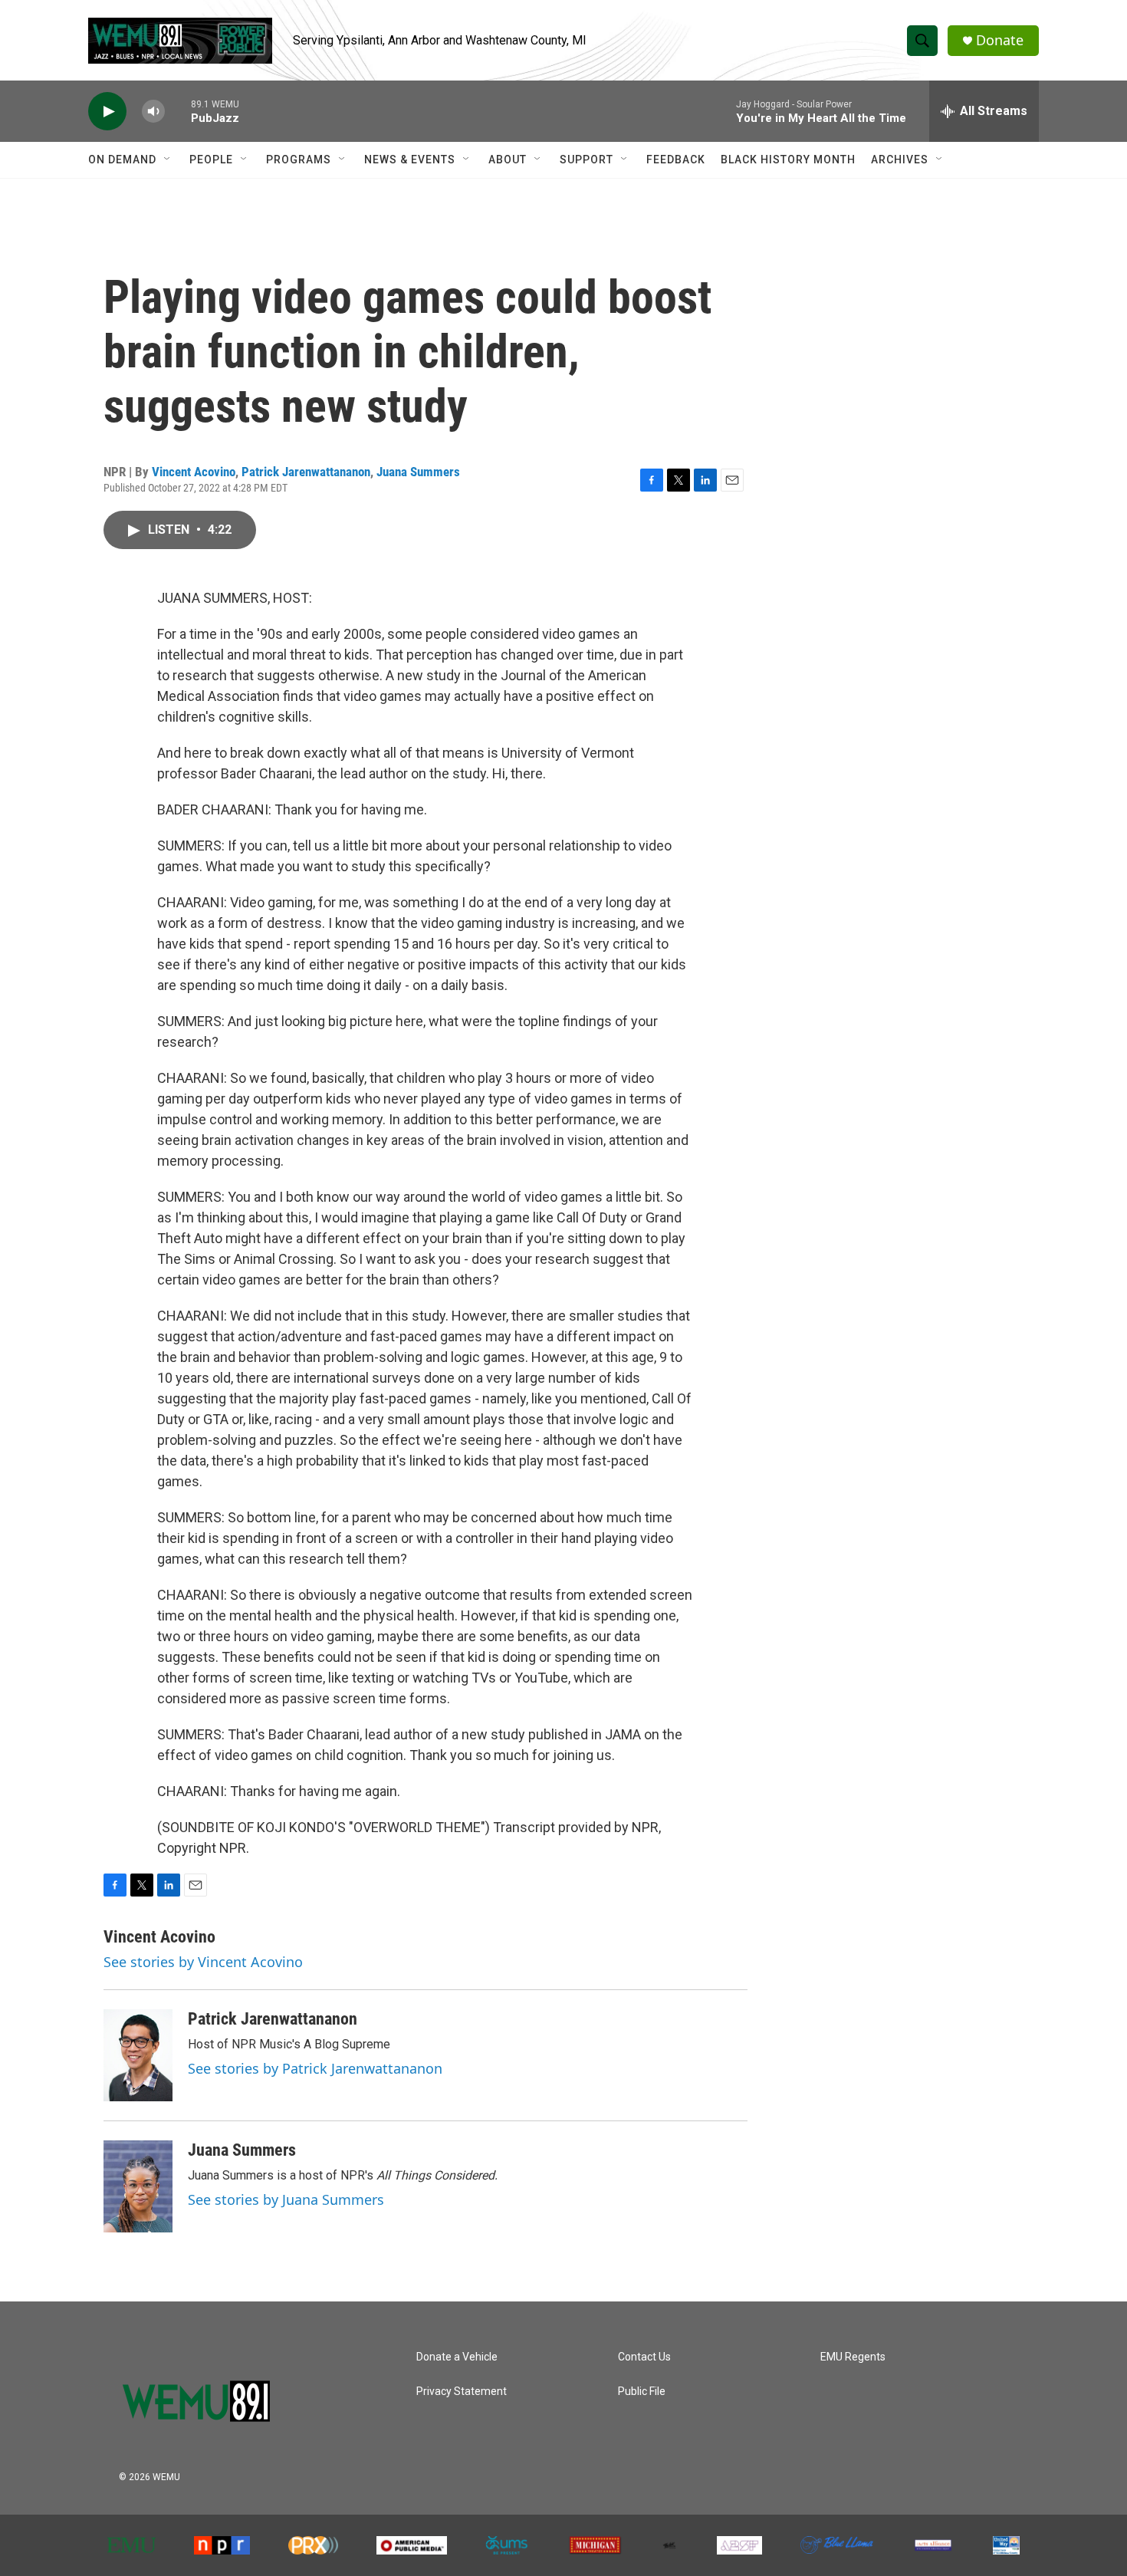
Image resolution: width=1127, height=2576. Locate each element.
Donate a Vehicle (457, 2357)
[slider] (178, 111)
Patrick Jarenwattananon (306, 472)
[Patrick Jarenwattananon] (138, 2055)
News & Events (410, 160)
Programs (299, 160)
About (508, 160)
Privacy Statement (462, 2392)
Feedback (676, 160)
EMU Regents (853, 2357)
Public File (642, 2392)
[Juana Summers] (138, 2186)
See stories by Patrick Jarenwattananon (315, 2068)
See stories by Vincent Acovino (203, 1962)
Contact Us (644, 2357)
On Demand (122, 160)
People (211, 160)
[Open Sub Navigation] (168, 160)
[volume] (153, 112)
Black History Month (788, 160)
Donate (1000, 40)
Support (586, 160)
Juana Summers (418, 472)
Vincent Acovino (194, 472)
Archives (900, 160)
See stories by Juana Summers (286, 2199)
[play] (107, 112)
